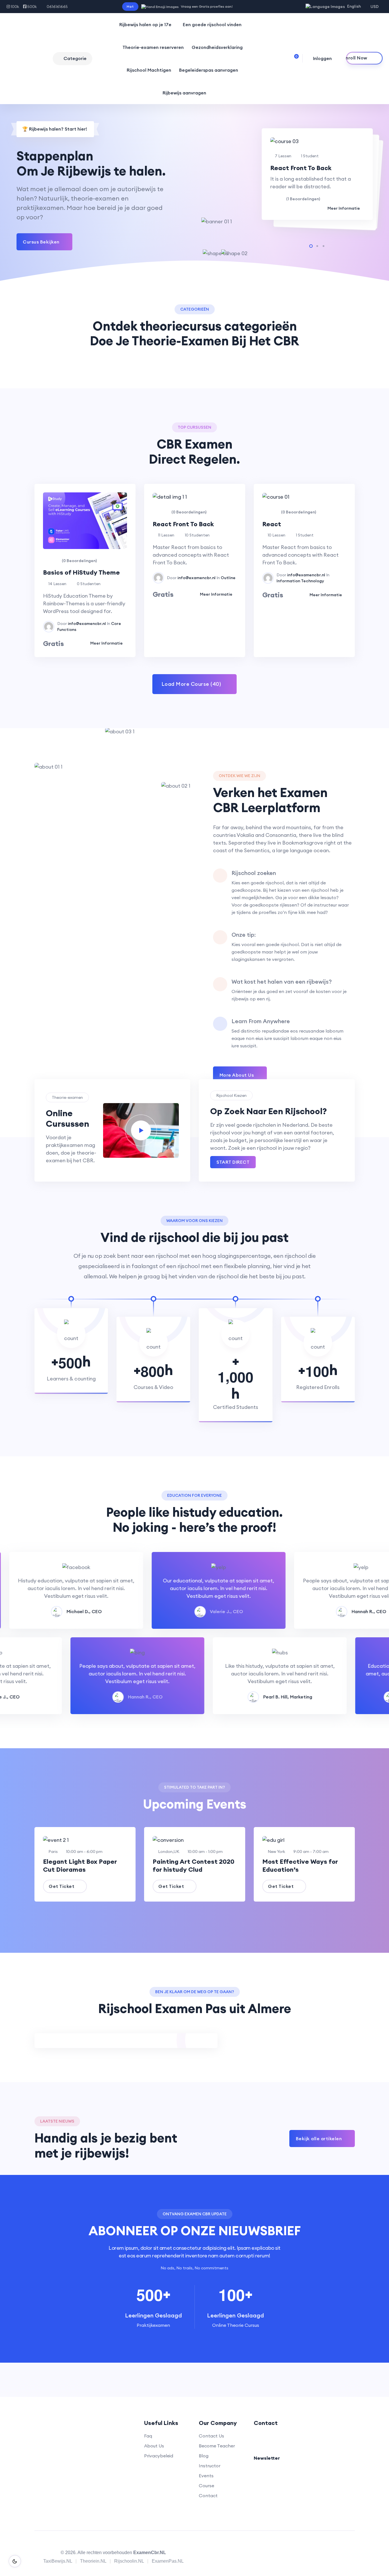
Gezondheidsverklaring (217, 47)
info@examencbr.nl (87, 624)
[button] (311, 246)
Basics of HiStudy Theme (81, 572)
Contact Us (211, 2436)
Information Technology (300, 581)
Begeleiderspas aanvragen (209, 70)
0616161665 (57, 7)
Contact (208, 2495)
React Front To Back (301, 168)
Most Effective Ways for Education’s (300, 1865)
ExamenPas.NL (168, 2561)
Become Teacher (217, 2446)
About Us (154, 2446)
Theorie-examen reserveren (153, 47)
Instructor (210, 2466)
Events (206, 2476)
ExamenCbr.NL (150, 2553)
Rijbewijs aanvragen (184, 93)
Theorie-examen (67, 1097)
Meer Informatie (344, 208)
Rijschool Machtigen (149, 70)
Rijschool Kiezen (231, 1095)
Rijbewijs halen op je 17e (145, 24)
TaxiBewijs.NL (58, 2561)
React (272, 524)
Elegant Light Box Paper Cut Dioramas (80, 1865)
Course (206, 2486)
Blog (204, 2456)
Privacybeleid (159, 2456)
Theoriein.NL (93, 2561)
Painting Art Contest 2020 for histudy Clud (194, 1865)
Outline (228, 578)
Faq (148, 2436)
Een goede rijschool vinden (212, 24)
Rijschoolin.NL (129, 2561)
